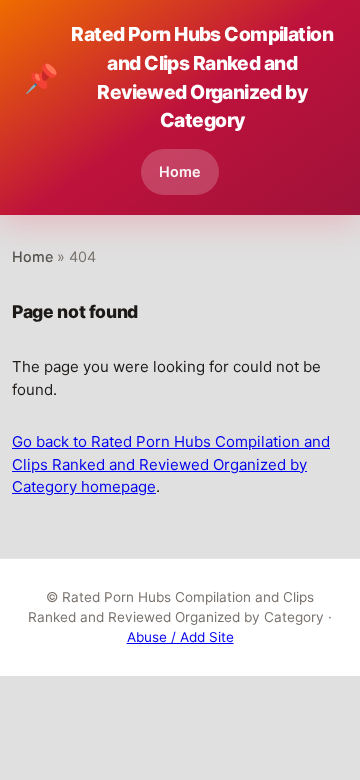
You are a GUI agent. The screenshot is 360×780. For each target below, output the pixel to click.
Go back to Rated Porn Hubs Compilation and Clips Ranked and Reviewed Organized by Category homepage (171, 464)
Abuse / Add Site (180, 637)
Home (180, 171)
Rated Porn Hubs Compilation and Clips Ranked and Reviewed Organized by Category (178, 77)
